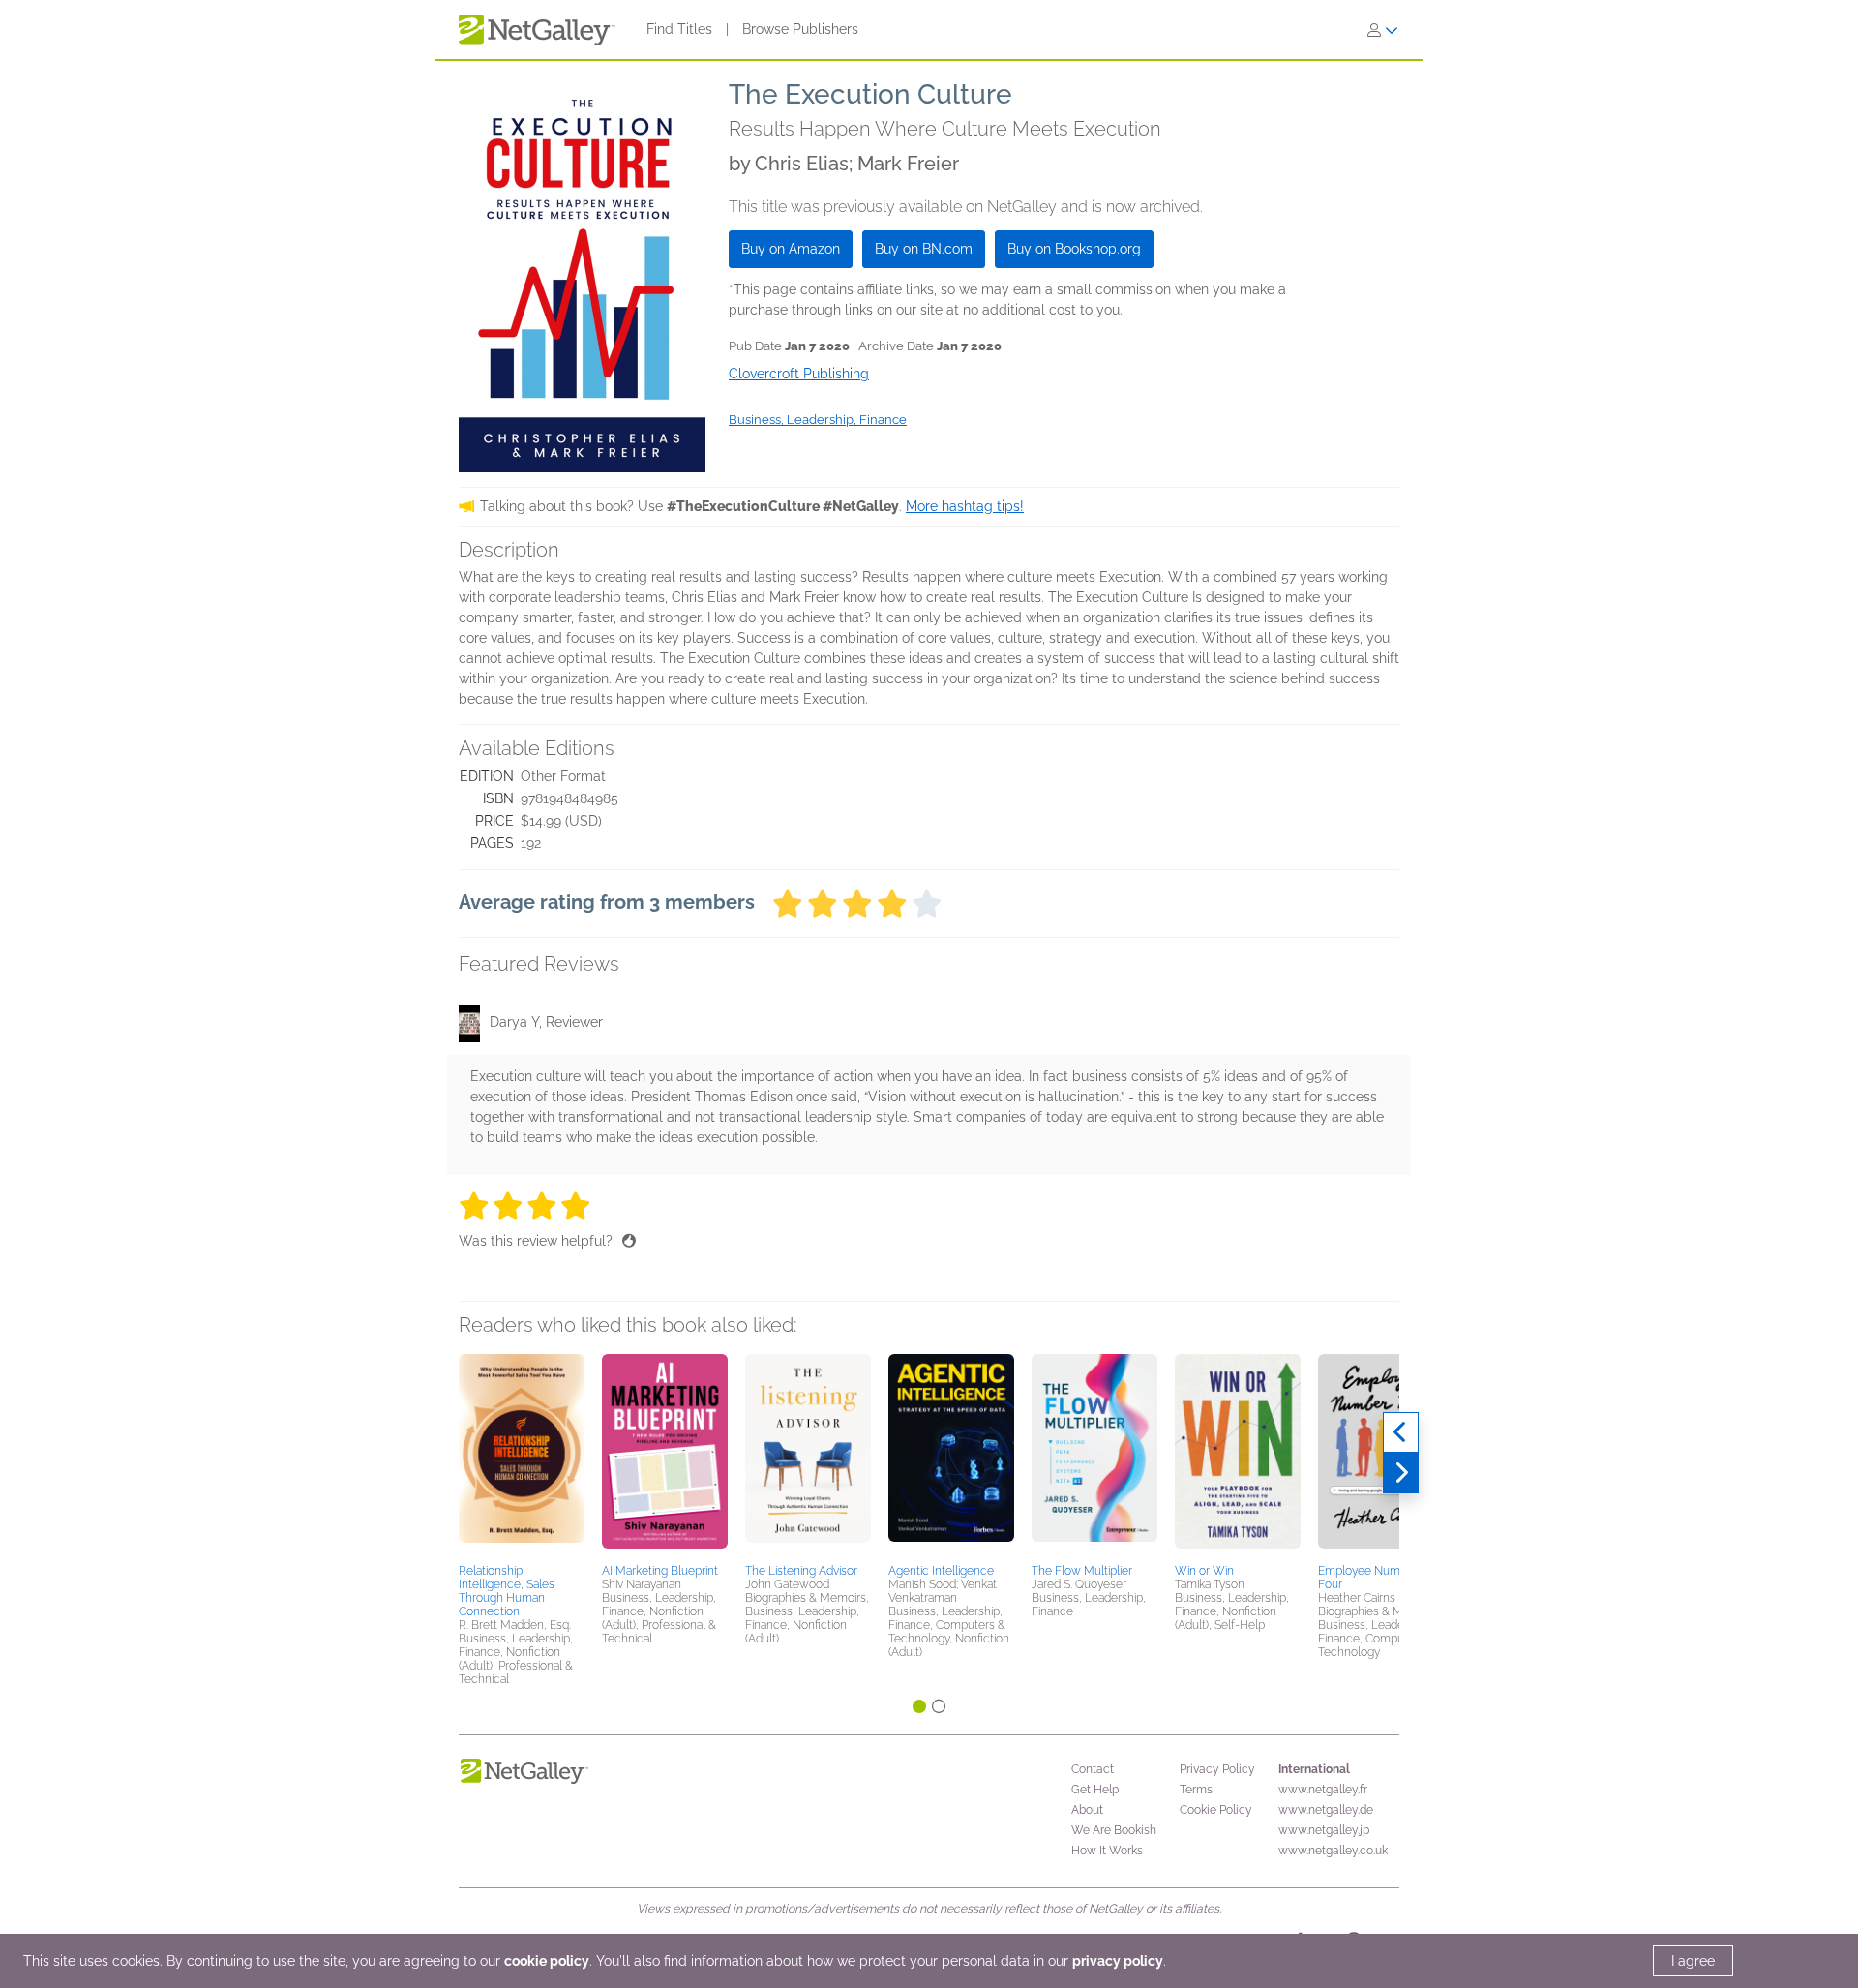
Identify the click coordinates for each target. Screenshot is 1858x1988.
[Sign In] (1383, 30)
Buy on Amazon (791, 249)
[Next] (1401, 1473)
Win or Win (1204, 1571)
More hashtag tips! (965, 506)
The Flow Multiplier (1082, 1571)
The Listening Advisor (801, 1571)
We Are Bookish (1114, 1830)
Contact (1093, 1769)
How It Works (1107, 1851)
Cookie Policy (1216, 1810)
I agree (1693, 1961)
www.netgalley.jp (1324, 1830)
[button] (522, 1456)
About (1087, 1810)
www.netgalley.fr (1323, 1790)
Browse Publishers (800, 29)
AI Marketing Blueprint (660, 1571)
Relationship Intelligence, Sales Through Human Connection (507, 1591)
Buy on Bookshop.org (1074, 249)
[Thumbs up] (629, 1241)
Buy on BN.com (924, 249)
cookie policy (547, 1961)
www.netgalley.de (1326, 1810)
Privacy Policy (1217, 1769)
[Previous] (1401, 1432)
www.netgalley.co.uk (1333, 1851)
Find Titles (679, 29)
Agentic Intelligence (941, 1571)
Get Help (1095, 1790)
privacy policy (1118, 1961)
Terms (1196, 1790)
